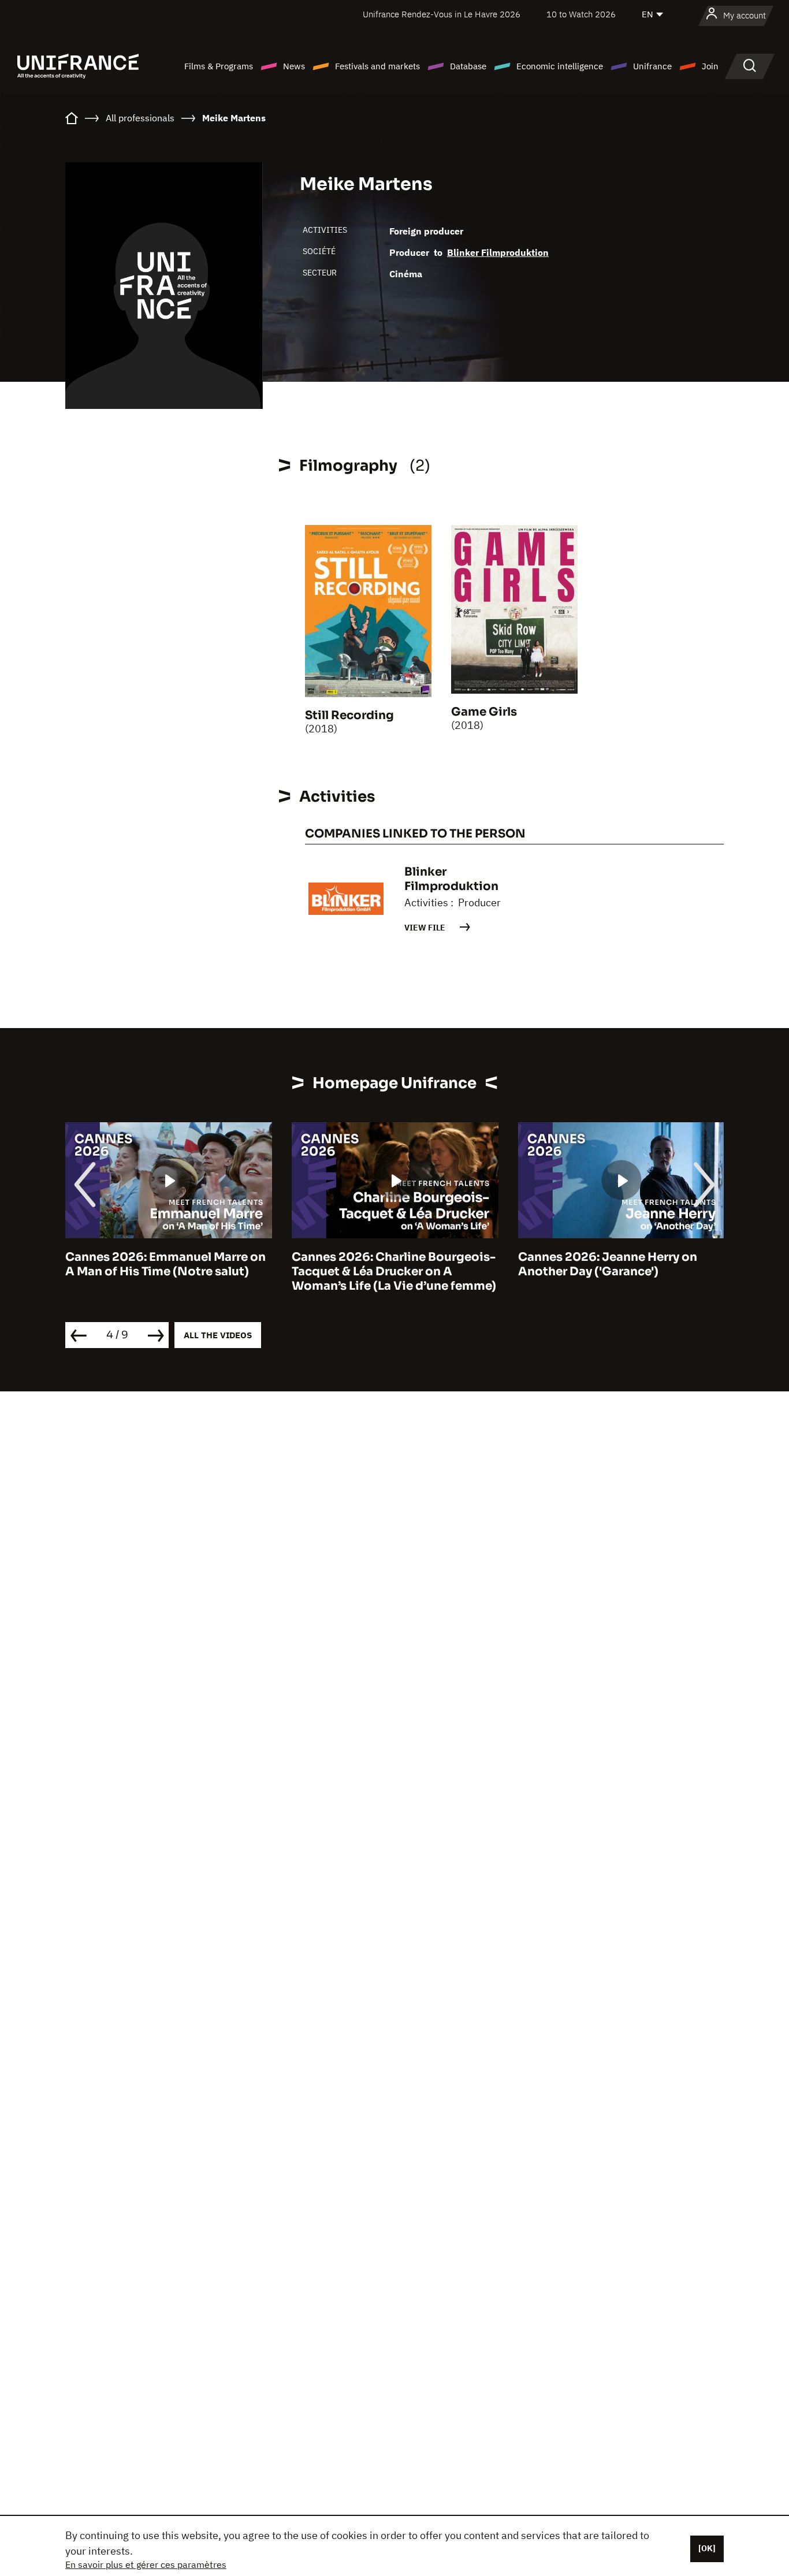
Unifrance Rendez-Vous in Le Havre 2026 (442, 14)
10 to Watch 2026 (581, 14)
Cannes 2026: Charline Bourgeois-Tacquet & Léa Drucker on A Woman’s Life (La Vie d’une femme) (394, 1272)
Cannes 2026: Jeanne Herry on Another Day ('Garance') (608, 1264)
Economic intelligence (560, 66)
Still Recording (349, 715)
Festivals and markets (377, 66)
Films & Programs (219, 66)
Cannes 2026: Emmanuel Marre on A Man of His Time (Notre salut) (165, 1264)
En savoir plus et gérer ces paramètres (146, 2564)
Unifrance (652, 66)
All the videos (218, 1335)
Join (710, 66)
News (294, 66)
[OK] (707, 2548)
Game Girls (484, 712)
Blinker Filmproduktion (498, 252)
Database (468, 66)
